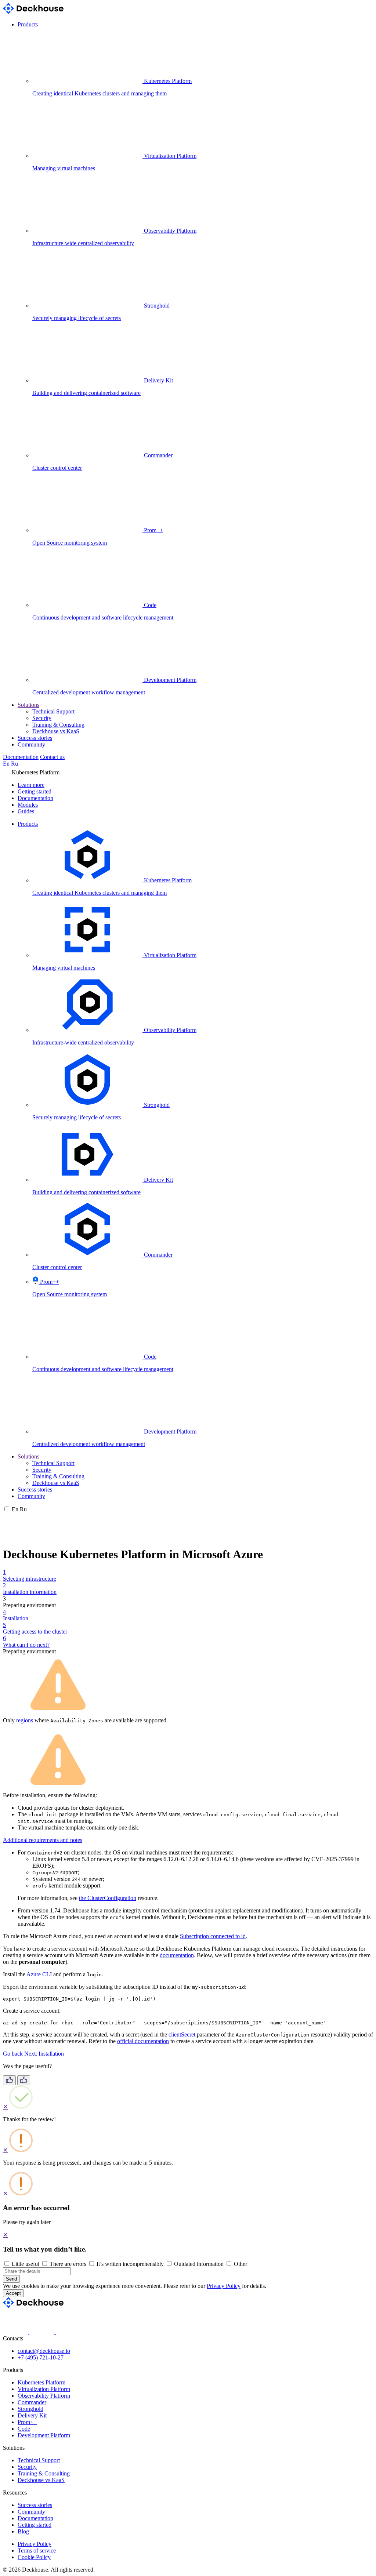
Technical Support (53, 711)
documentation (177, 1955)
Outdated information (199, 2264)
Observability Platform (44, 2396)
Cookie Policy (34, 2557)
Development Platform (44, 2435)
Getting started (35, 791)
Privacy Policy (224, 2286)
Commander (32, 2402)
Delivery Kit (32, 2415)
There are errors (68, 2264)
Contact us (52, 757)
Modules (28, 805)
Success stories (35, 738)
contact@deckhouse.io (44, 2351)
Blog (23, 2531)
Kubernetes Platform (41, 2382)
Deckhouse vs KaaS (56, 731)
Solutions (28, 705)
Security (42, 718)
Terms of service (37, 2550)
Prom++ (27, 2422)
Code (24, 2429)
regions (25, 1720)
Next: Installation (44, 2054)
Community (31, 744)
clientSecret (182, 2034)
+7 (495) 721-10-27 (41, 2357)
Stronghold (30, 2409)
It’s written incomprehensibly (130, 2264)
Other (241, 2264)
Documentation (21, 757)
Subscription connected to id (213, 1936)
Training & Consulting (58, 725)
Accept (13, 2293)
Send (11, 2279)
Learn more (31, 785)
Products (28, 24)
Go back (13, 2054)
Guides (26, 811)
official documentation (143, 2041)
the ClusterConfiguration (108, 1898)
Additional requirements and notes (43, 1840)
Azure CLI (39, 1974)
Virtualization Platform (44, 2389)
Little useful (26, 2264)
